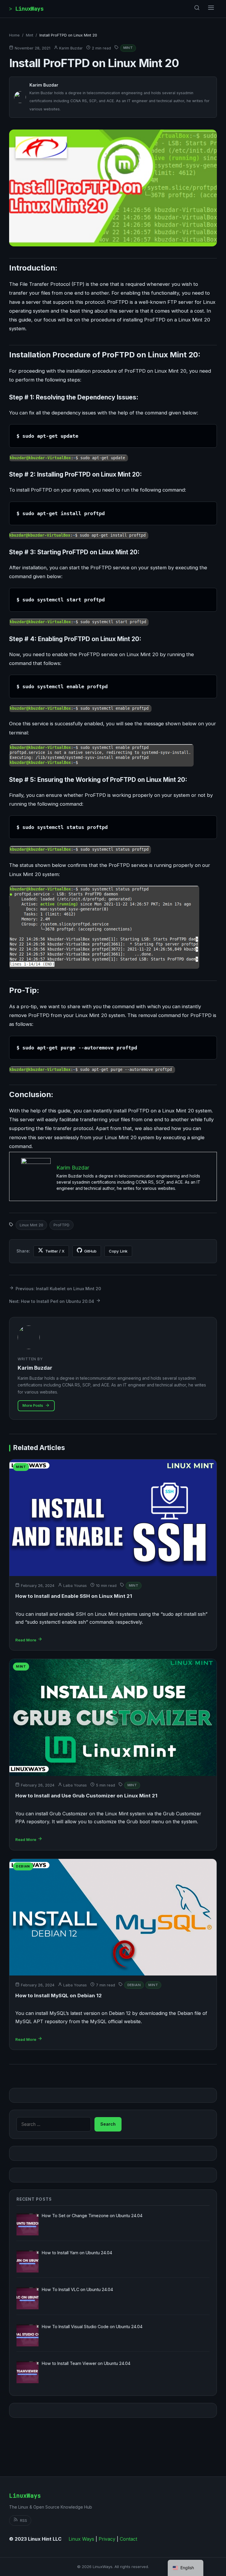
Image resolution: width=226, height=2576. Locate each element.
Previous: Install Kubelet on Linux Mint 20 (58, 1289)
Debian (134, 1985)
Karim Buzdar (71, 48)
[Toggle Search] (197, 9)
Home (14, 35)
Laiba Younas (75, 1586)
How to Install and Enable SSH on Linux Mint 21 (74, 1596)
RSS (24, 2520)
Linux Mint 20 (31, 1225)
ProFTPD (62, 1225)
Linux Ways (81, 2539)
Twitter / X (55, 1251)
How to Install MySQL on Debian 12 (59, 1996)
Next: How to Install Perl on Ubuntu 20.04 (52, 1301)
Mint (30, 35)
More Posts (33, 1405)
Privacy (107, 2539)
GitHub (90, 1251)
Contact (128, 2539)
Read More (26, 1640)
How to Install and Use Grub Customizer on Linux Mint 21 (86, 1796)
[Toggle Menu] (211, 9)
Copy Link (118, 1251)
